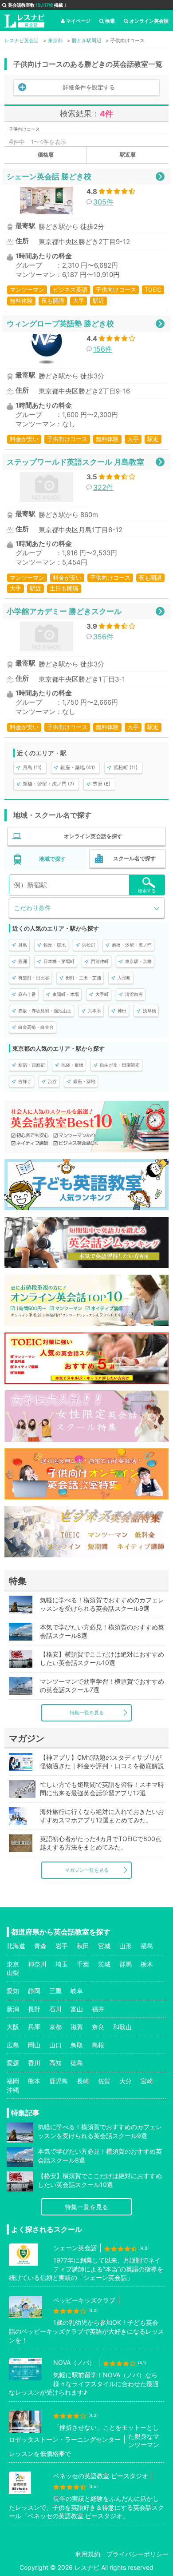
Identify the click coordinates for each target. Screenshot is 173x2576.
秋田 (83, 1946)
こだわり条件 (32, 908)
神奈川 (37, 1964)
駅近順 (128, 154)
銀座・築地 (55, 945)
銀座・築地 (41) (78, 767)
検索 (110, 21)
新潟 (13, 2009)
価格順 (46, 154)
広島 (13, 2045)
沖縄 (13, 2090)
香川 (34, 2063)
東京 (13, 1964)
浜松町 (89, 945)
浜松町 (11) (126, 767)
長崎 (83, 2081)
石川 (55, 2009)
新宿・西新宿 (31, 1065)
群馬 (126, 1964)
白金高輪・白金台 (36, 1027)
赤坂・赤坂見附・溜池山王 (45, 1011)
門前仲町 (100, 961)
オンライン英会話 (149, 21)
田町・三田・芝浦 (83, 978)
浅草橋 (149, 1011)
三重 (55, 1991)
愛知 (13, 1991)
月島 (23, 945)
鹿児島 (59, 2081)
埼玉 (62, 1964)
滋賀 (77, 2027)
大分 (126, 2081)
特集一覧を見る (87, 1713)
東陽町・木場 (66, 994)
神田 (122, 1011)
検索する (147, 891)
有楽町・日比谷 (34, 978)
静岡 (34, 1991)
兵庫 (34, 2027)
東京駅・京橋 (138, 961)
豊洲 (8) (102, 784)
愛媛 (13, 2063)
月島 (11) (32, 767)
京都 (55, 2027)
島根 (98, 2045)
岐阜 (77, 1991)
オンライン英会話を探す (93, 836)
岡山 (34, 2045)
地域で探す (52, 859)
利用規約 (88, 2554)
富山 (77, 2009)
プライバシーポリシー (138, 2554)
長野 (34, 2009)
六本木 (94, 1011)
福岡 (13, 2081)
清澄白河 (134, 994)
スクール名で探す (134, 858)
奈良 (98, 2027)
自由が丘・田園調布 (120, 1065)
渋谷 (52, 1081)
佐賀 (104, 2081)
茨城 (104, 1964)
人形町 (124, 978)
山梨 (13, 1972)
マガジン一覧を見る (87, 1870)
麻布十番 (27, 994)
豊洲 (23, 961)
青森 (40, 1946)
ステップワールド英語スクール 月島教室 (75, 462)
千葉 (83, 1964)
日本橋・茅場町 (59, 961)
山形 (126, 1946)
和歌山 (122, 2027)
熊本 (34, 2081)
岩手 (62, 1946)
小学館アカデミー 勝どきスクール (64, 611)
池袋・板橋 (72, 1065)
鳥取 (77, 2045)
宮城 (104, 1946)
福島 (147, 1946)
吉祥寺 (25, 1081)
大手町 (102, 994)
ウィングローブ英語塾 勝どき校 (60, 323)
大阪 (13, 2027)
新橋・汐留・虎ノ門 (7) (48, 784)
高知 (55, 2063)
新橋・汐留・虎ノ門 (132, 945)
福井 (98, 2009)
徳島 (77, 2063)
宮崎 (147, 2081)
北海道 (16, 1946)
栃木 (147, 1964)
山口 (55, 2045)
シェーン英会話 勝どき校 (49, 176)
